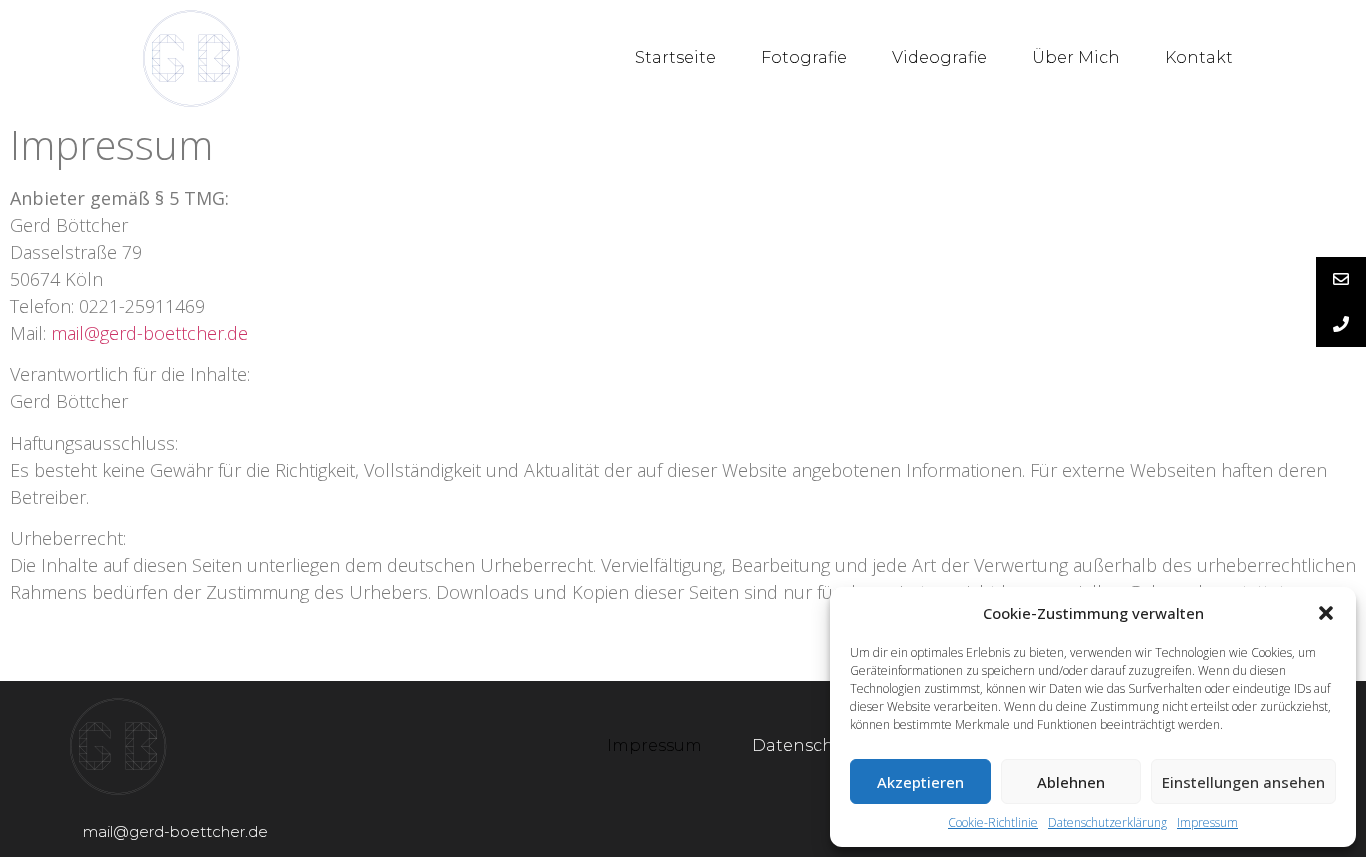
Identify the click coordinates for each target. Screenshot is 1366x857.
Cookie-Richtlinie (993, 822)
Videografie (939, 57)
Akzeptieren (920, 782)
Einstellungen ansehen (1243, 782)
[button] (1326, 613)
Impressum (1207, 822)
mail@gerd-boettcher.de (149, 333)
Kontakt (1199, 57)
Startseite (675, 57)
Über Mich (1076, 57)
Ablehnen (1071, 782)
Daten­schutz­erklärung (1107, 822)
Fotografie (804, 57)
